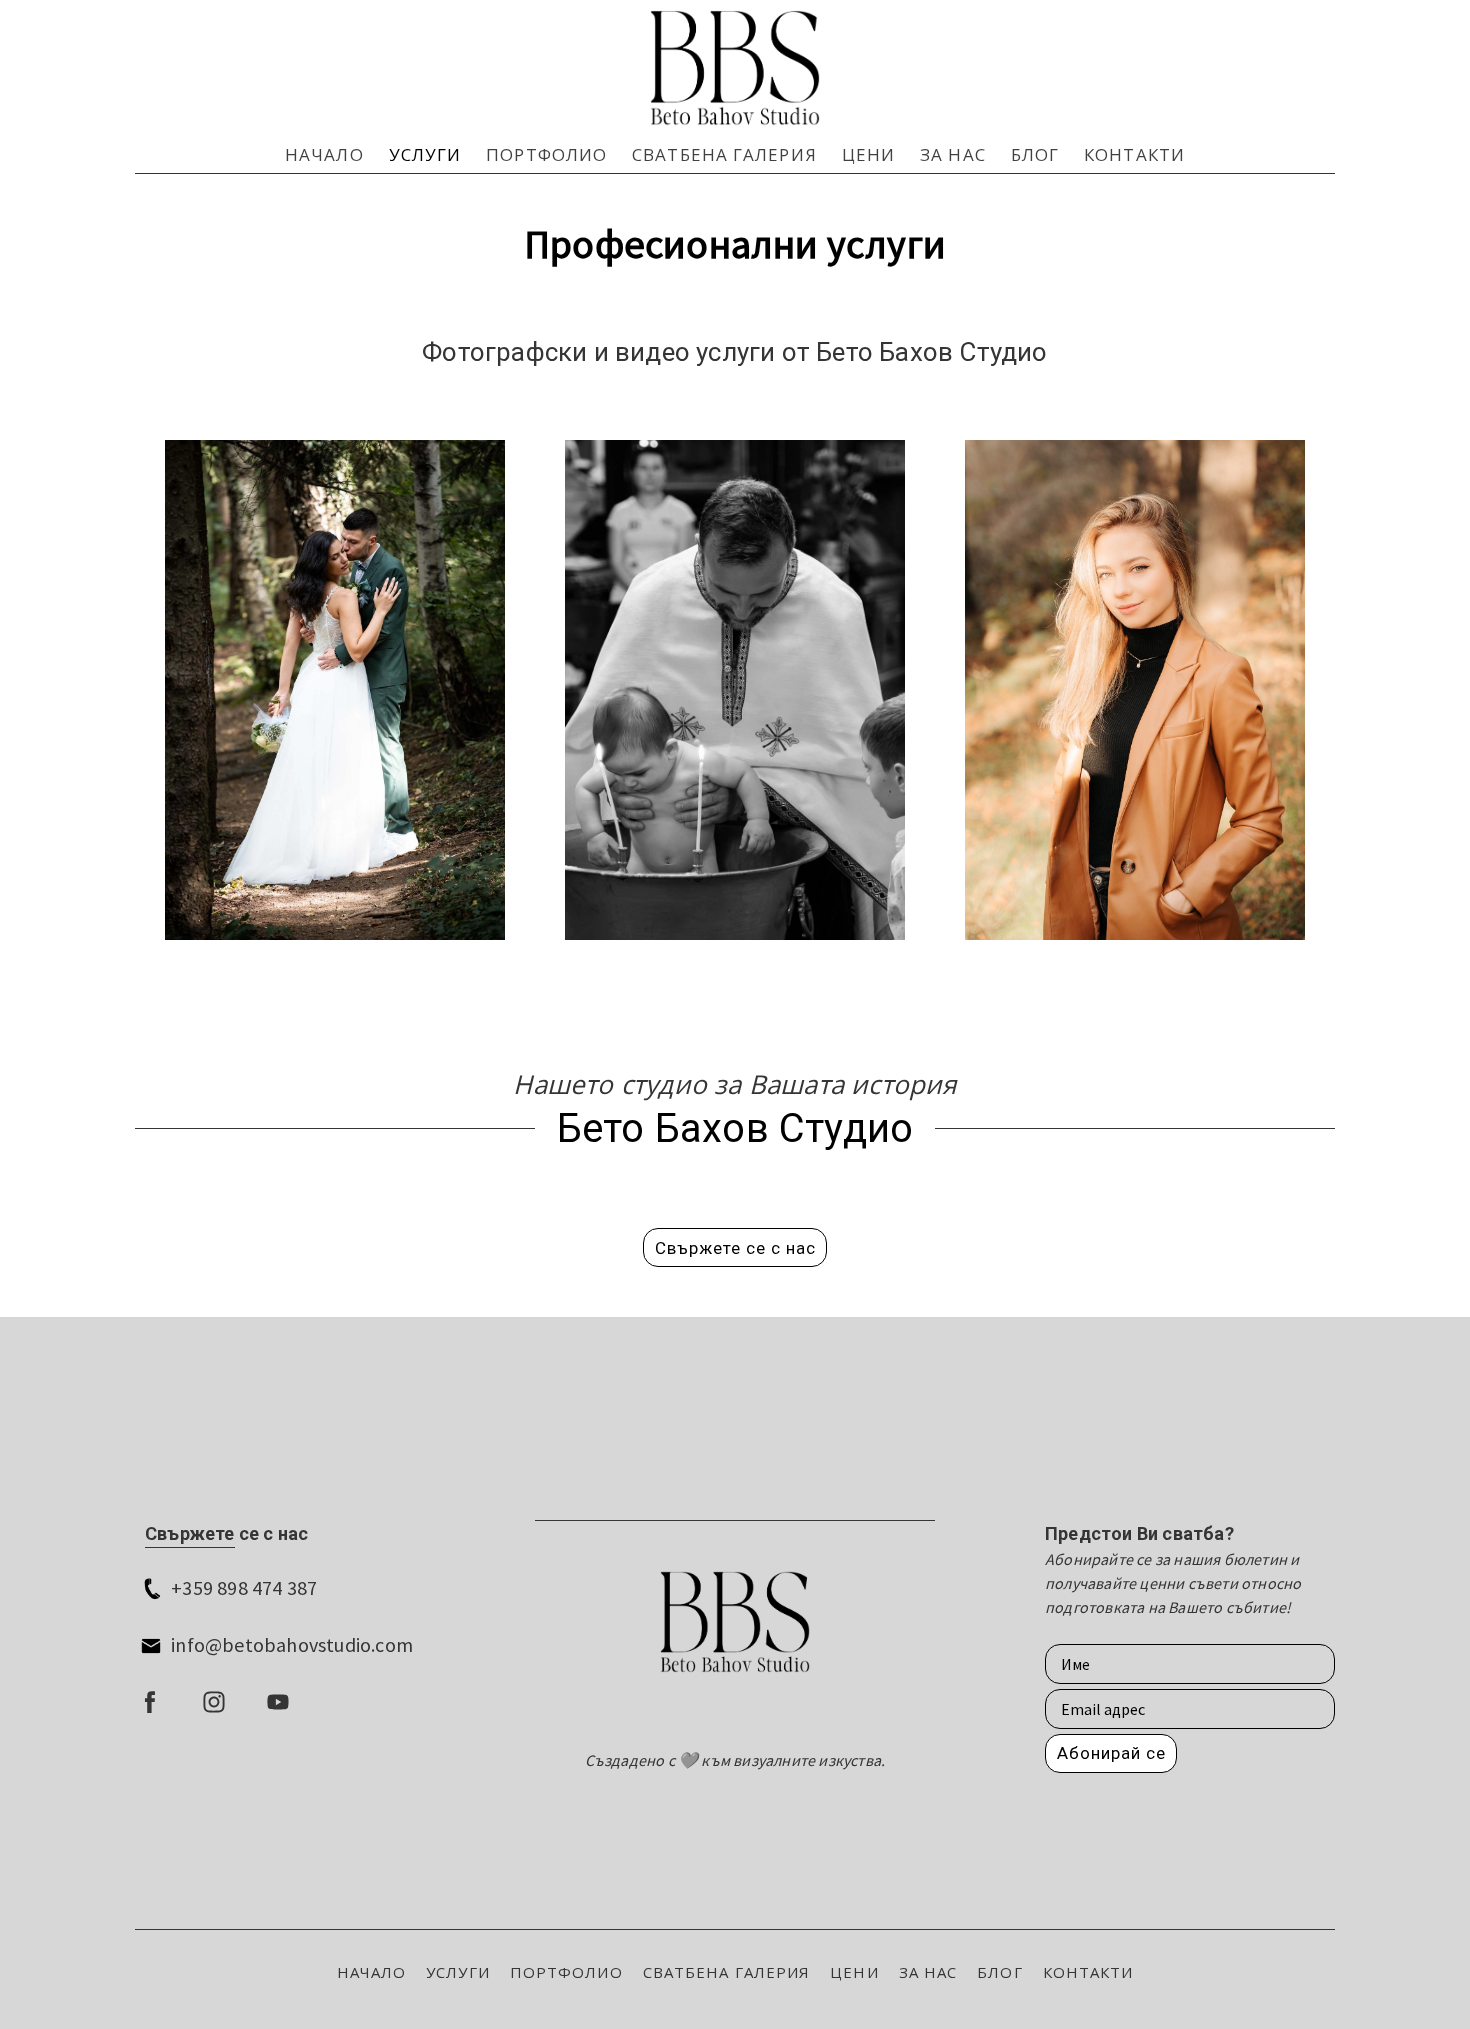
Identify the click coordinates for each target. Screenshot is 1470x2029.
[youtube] (278, 1702)
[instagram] (214, 1702)
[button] (735, 1247)
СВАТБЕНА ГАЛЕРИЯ (724, 154)
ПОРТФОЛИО (546, 154)
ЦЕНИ (868, 154)
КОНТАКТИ (1134, 154)
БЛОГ (1035, 154)
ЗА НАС (953, 154)
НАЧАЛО (324, 154)
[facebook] (150, 1702)
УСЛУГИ (425, 154)
